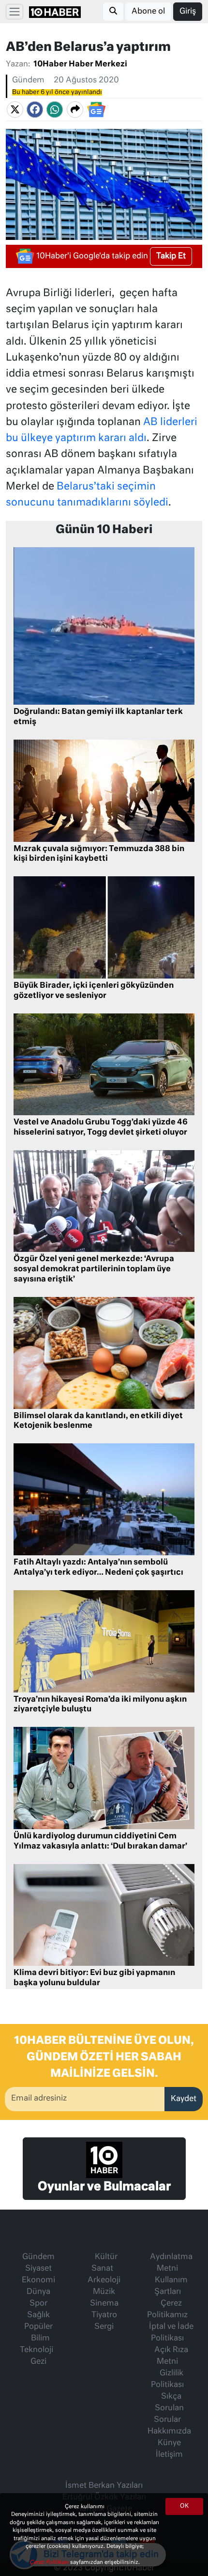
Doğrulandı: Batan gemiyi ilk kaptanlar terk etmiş (98, 717)
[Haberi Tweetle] (15, 110)
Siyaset (38, 2269)
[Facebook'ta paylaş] (35, 110)
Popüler (38, 2327)
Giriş (188, 12)
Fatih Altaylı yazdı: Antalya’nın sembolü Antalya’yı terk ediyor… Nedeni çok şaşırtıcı (98, 1568)
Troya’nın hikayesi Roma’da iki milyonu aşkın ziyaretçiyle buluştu (100, 1705)
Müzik (104, 2292)
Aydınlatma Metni (171, 2263)
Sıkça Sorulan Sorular (169, 2408)
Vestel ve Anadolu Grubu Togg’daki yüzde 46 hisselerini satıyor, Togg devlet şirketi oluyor (101, 1128)
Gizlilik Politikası (167, 2379)
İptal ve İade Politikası (171, 2333)
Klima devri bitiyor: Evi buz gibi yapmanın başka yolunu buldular (94, 1978)
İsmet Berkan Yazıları (104, 2486)
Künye (169, 2443)
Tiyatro (104, 2315)
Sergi (104, 2327)
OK (184, 2506)
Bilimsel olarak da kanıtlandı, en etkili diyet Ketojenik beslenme (98, 1421)
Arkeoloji (104, 2280)
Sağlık (38, 2315)
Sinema (104, 2304)
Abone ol (148, 12)
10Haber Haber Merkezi (80, 64)
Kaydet (184, 2099)
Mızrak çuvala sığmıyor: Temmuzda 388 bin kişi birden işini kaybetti (99, 854)
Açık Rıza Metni (171, 2356)
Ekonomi (38, 2280)
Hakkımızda (169, 2432)
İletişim (169, 2455)
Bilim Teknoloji (37, 2344)
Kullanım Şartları (171, 2286)
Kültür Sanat (104, 2263)
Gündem (28, 80)
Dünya (38, 2292)
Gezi (38, 2362)
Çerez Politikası (50, 2562)
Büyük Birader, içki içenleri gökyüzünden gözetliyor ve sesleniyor (94, 991)
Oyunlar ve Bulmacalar (104, 2187)
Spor (38, 2304)
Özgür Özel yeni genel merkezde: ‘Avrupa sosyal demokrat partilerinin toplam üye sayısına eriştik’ (94, 1269)
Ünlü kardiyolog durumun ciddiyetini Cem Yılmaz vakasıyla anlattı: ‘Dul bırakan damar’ (100, 1841)
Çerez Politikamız (167, 2309)
